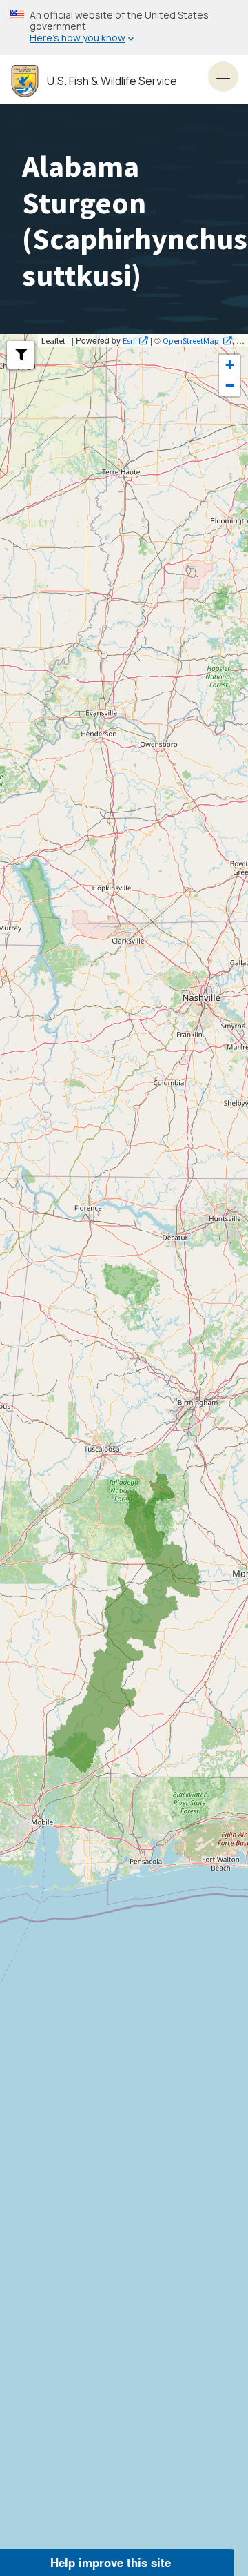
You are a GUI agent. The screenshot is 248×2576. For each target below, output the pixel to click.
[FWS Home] (25, 81)
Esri (129, 340)
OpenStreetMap (191, 340)
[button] (21, 355)
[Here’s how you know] (124, 27)
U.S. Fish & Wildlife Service (112, 81)
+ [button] (230, 365)
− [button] (230, 386)
